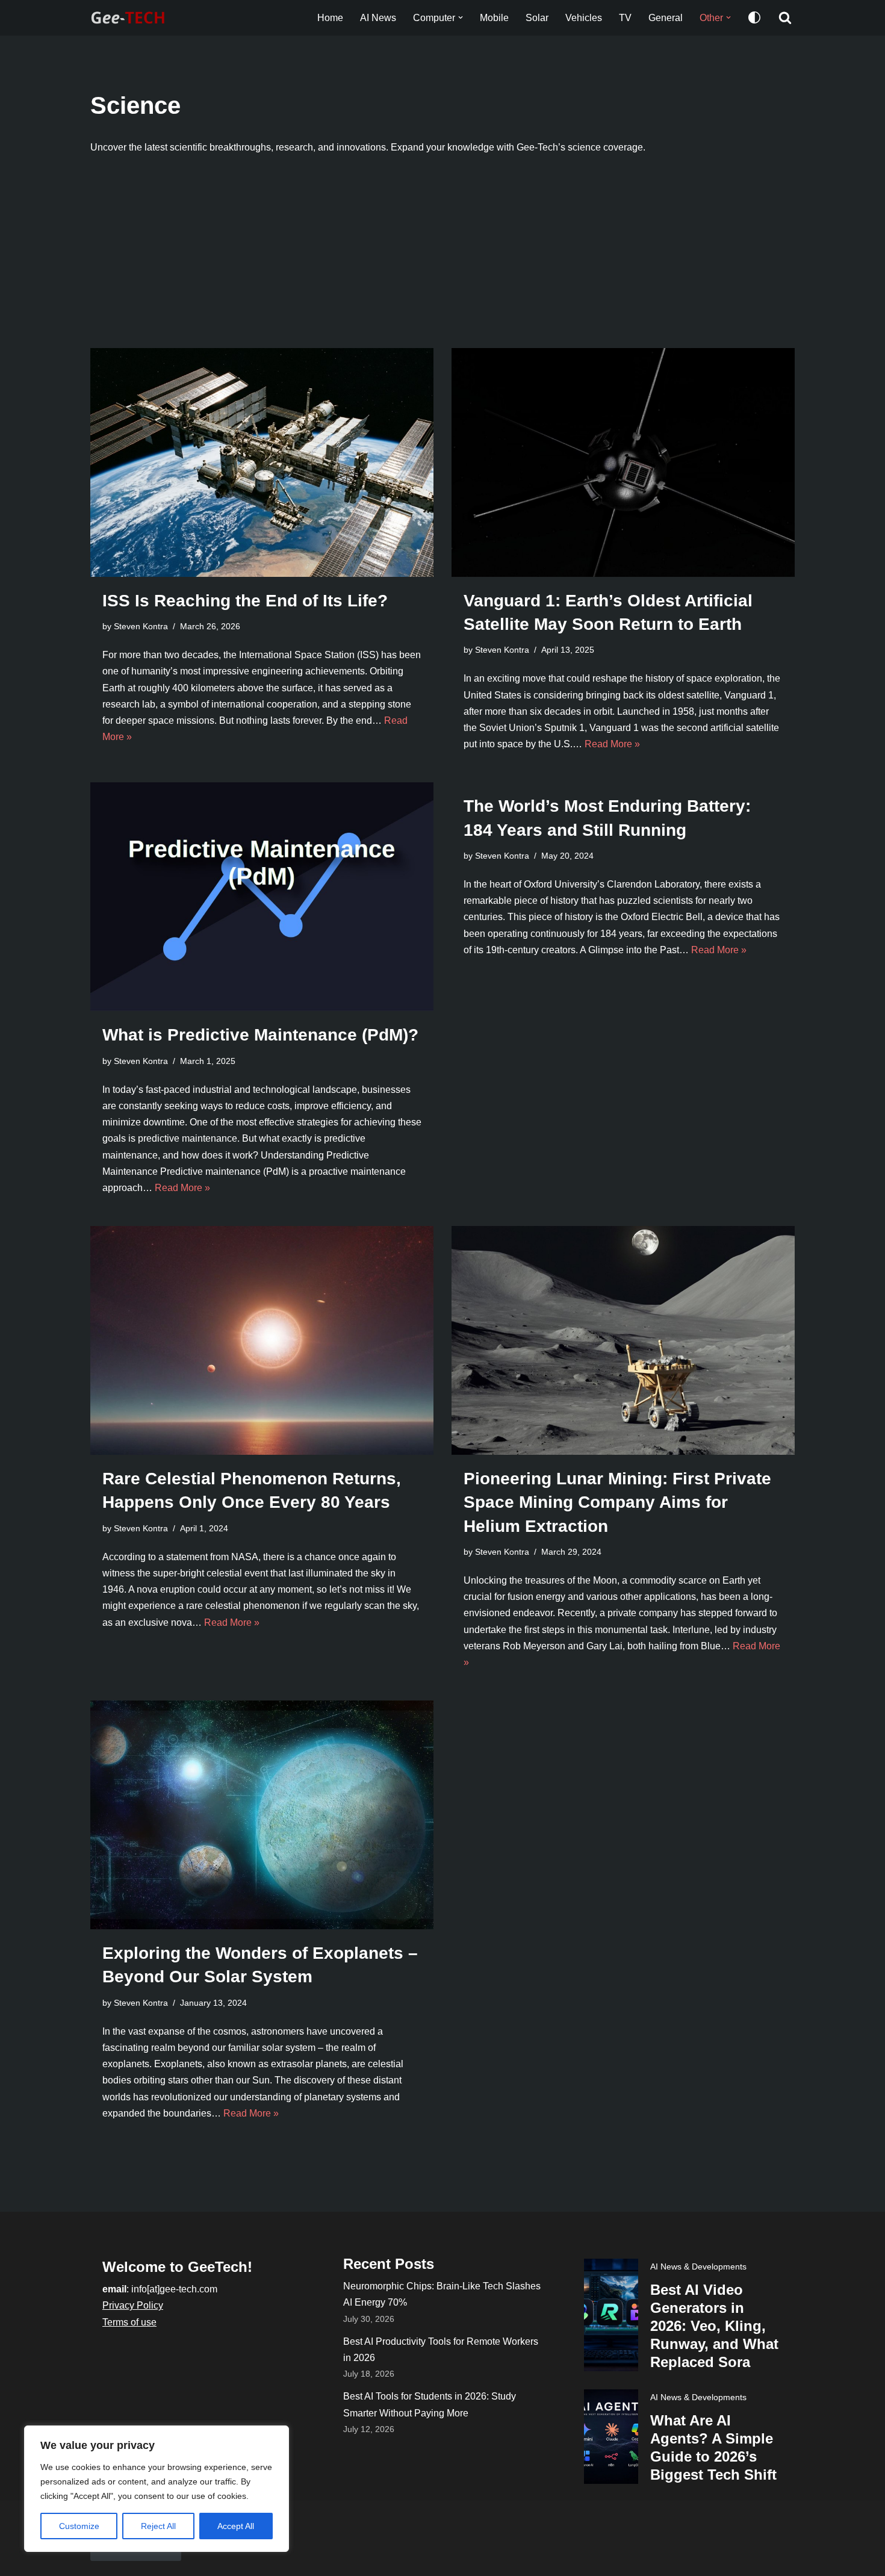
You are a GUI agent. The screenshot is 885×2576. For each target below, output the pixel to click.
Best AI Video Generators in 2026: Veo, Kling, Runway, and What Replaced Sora (714, 2326)
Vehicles (584, 18)
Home (330, 18)
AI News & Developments (698, 2266)
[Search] (785, 17)
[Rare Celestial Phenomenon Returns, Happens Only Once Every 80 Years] (262, 1340)
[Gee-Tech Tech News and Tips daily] (131, 18)
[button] (461, 17)
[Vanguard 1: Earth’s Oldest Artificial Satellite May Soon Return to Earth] (623, 462)
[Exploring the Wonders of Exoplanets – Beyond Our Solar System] (262, 1815)
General (666, 18)
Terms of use (129, 2322)
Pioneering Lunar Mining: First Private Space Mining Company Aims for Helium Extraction (617, 1502)
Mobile (494, 18)
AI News (378, 18)
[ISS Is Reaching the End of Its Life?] (262, 462)
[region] (157, 2489)
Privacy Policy (133, 2305)
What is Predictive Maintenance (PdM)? (260, 1035)
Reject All (158, 2526)
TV (625, 18)
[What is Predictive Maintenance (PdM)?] (262, 897)
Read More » (612, 744)
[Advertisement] (442, 258)
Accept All (236, 2526)
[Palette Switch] (754, 17)
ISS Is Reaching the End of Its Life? (245, 601)
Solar (537, 18)
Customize (79, 2526)
